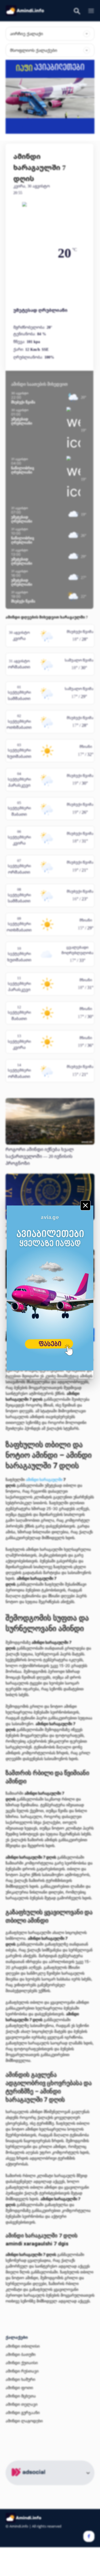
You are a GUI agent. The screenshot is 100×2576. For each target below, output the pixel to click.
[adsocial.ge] (29, 2482)
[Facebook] (89, 2536)
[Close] (85, 1205)
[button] (77, 12)
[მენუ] (89, 11)
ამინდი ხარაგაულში (44, 1479)
